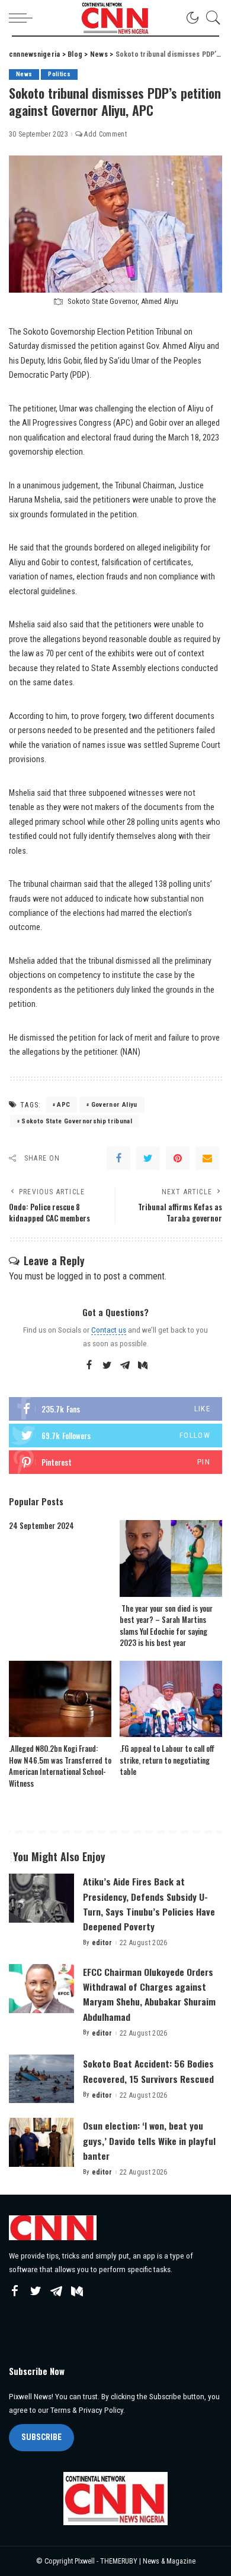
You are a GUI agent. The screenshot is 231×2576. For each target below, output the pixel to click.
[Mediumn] (143, 1366)
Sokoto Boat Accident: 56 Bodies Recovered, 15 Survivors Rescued (148, 2071)
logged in (74, 1276)
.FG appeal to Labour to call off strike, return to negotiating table (167, 1760)
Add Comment (105, 134)
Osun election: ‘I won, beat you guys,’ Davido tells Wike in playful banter (149, 2140)
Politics (59, 74)
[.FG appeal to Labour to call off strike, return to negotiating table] (171, 1699)
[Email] (207, 1158)
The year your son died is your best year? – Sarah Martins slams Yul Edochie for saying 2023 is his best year (166, 1626)
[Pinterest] (178, 1158)
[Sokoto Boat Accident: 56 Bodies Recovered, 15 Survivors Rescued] (41, 2079)
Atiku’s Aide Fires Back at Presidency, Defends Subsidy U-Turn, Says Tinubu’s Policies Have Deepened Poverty (149, 1904)
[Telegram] (125, 1366)
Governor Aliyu (114, 1105)
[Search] (210, 18)
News (24, 74)
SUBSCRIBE (41, 2437)
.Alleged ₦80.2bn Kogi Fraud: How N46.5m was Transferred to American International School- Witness (60, 1766)
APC (63, 1105)
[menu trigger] (24, 18)
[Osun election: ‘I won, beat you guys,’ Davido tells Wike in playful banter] (41, 2142)
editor (102, 1943)
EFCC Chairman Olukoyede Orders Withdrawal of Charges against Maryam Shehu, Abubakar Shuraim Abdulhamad (149, 1994)
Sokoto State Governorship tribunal (77, 1121)
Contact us (109, 1330)
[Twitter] (148, 1158)
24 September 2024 (41, 1525)
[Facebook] (118, 1158)
